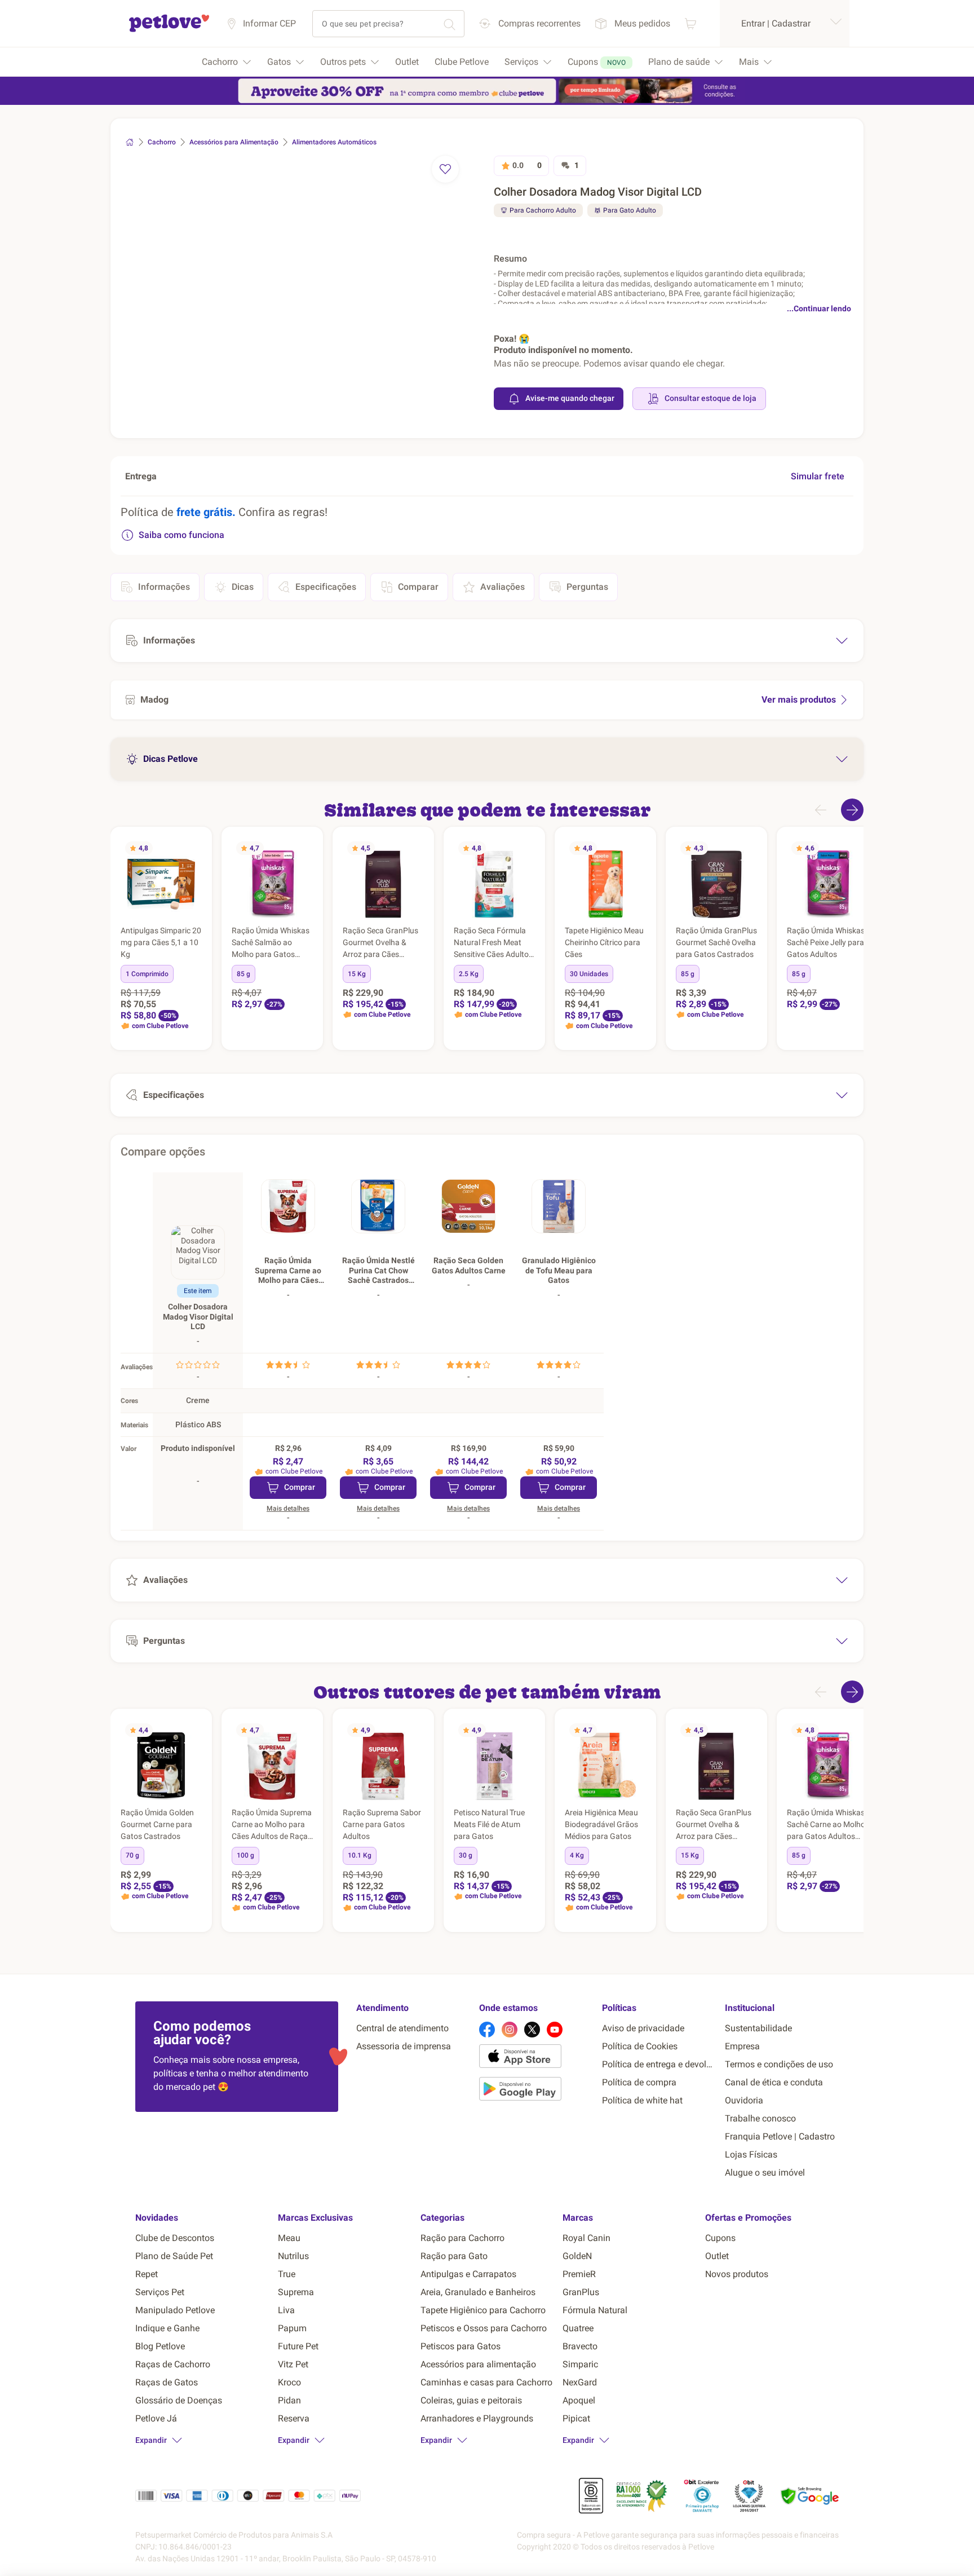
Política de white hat (642, 2100)
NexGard (580, 2382)
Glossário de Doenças (179, 2400)
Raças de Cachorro (173, 2364)
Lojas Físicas (751, 2154)
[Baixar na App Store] (536, 2058)
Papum (292, 2328)
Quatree (578, 2328)
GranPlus (581, 2292)
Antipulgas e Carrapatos (468, 2274)
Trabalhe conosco (760, 2118)
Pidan (289, 2400)
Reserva (294, 2418)
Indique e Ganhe (167, 2328)
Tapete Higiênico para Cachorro (483, 2310)
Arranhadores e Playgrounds (477, 2418)
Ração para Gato (454, 2256)
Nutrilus (293, 2256)
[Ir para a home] (169, 30)
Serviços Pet (160, 2292)
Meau (289, 2238)
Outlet (717, 2256)
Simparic (580, 2364)
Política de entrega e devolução (659, 2064)
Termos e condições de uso (779, 2064)
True (287, 2274)
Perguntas (587, 587)
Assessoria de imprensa (404, 2046)
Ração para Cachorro (462, 2238)
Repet (147, 2274)
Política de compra (639, 2082)
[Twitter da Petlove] (532, 2030)
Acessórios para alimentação (478, 2364)
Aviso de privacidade (643, 2028)
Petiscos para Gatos (461, 2346)
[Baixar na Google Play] (536, 2091)
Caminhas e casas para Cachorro (486, 2382)
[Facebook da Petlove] (487, 2030)
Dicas (243, 587)
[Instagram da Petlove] (510, 2030)
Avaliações (503, 587)
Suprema (296, 2292)
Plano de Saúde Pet (174, 2256)
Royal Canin (586, 2238)
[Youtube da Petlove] (555, 2030)
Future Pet (298, 2346)
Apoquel (579, 2400)
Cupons (720, 2238)
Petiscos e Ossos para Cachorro (484, 2328)
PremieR (579, 2274)
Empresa (742, 2046)
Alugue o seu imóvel (765, 2173)
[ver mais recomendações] (852, 810)
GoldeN (577, 2256)
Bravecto (580, 2346)
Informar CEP (269, 23)
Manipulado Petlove (175, 2310)
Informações (164, 587)
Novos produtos (737, 2274)
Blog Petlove (160, 2346)
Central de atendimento (402, 2028)
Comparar (418, 587)
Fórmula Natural (595, 2310)
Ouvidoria (744, 2100)
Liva (286, 2310)
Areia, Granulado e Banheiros (478, 2292)
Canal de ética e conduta (774, 2082)
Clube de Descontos (175, 2238)
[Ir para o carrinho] (690, 23)
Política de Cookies (640, 2046)
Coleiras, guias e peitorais (471, 2400)
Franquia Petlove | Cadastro (780, 2136)
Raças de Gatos (167, 2382)
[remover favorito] (445, 169)
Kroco (289, 2382)
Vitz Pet (293, 2364)
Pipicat (576, 2418)
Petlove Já (156, 2418)
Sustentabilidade (758, 2028)
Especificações (326, 587)
